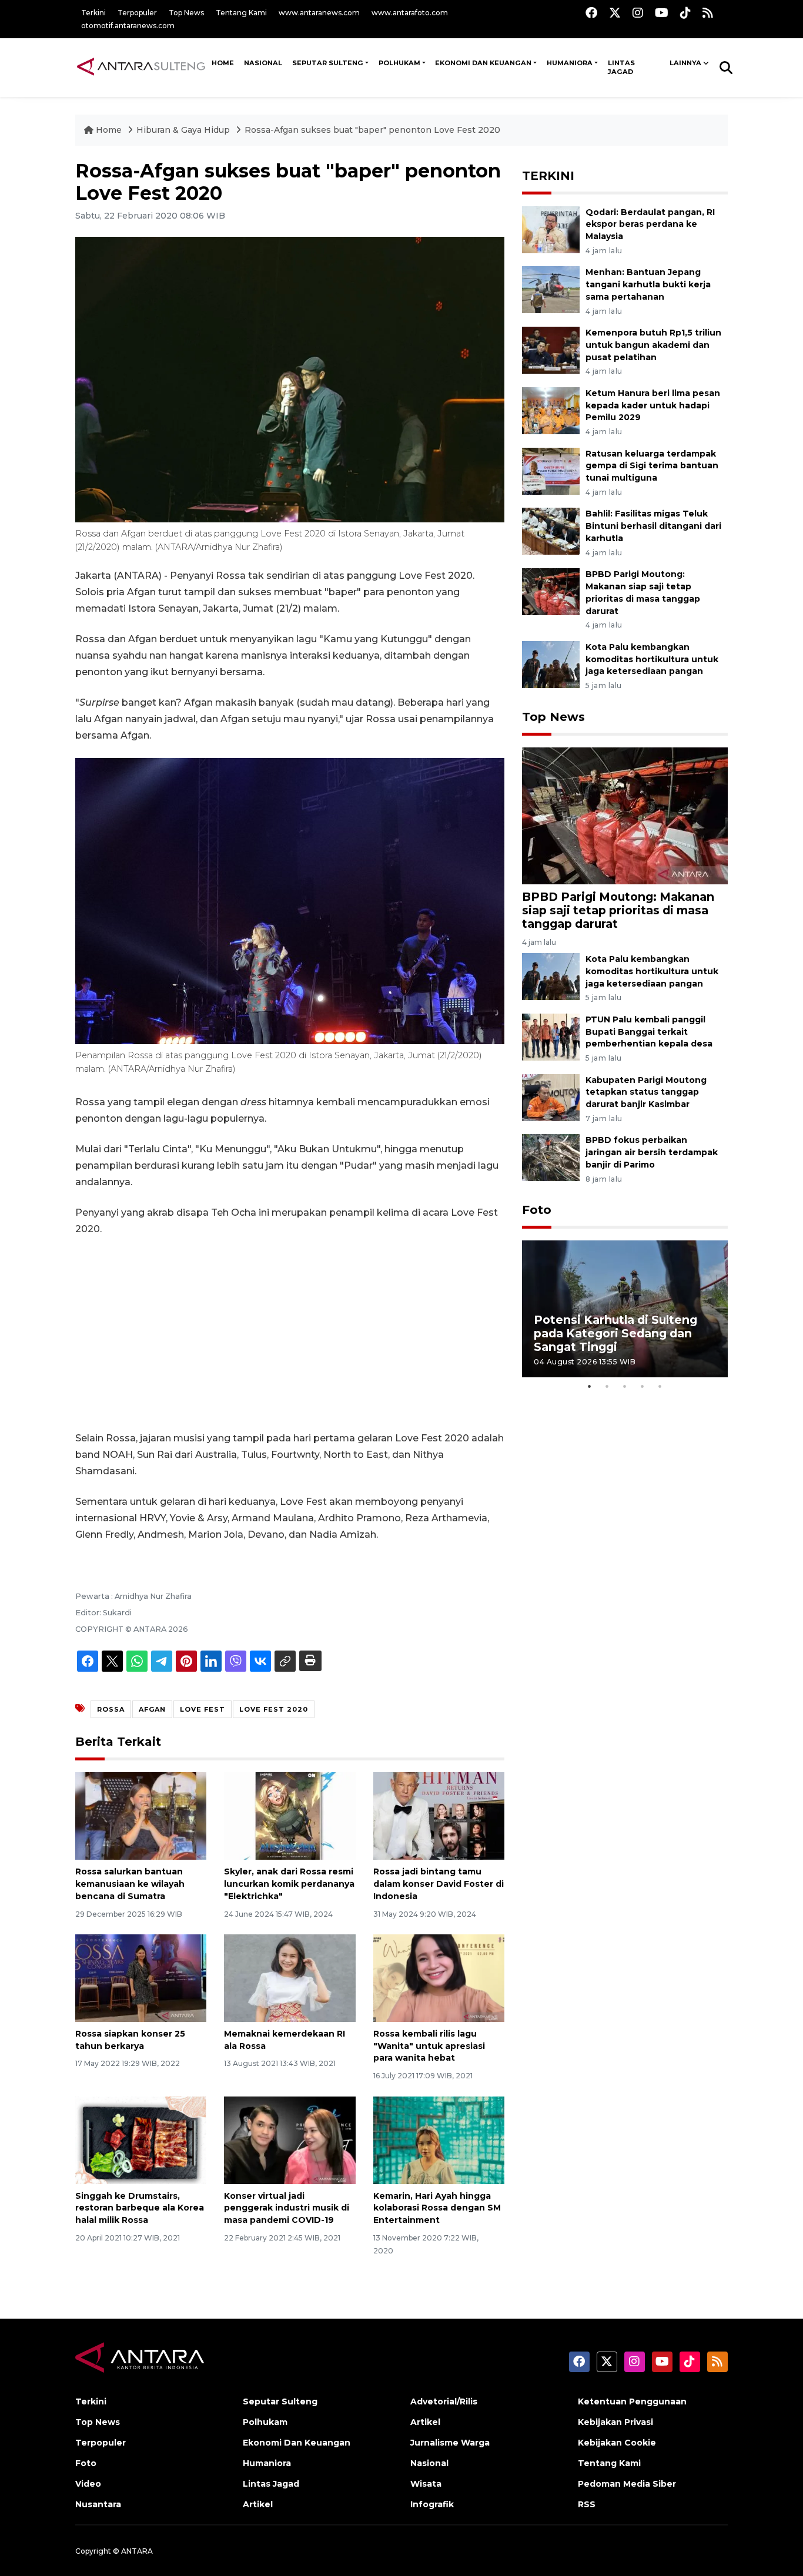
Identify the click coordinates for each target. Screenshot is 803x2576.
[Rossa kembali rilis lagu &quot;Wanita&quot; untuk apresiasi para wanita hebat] (439, 1978)
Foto (537, 1210)
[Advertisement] (290, 1334)
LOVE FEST (203, 1709)
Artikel (258, 2504)
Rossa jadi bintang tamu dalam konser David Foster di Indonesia (439, 1884)
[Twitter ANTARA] (615, 13)
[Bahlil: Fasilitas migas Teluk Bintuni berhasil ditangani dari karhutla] (551, 531)
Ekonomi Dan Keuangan (483, 63)
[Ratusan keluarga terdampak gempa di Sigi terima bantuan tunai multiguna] (551, 470)
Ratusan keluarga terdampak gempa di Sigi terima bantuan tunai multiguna (652, 466)
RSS (587, 2504)
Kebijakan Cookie (617, 2443)
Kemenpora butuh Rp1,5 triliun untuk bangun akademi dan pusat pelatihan (653, 345)
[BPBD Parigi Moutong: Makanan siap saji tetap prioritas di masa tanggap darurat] (551, 591)
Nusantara (98, 2504)
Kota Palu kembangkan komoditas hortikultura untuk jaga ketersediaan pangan (652, 659)
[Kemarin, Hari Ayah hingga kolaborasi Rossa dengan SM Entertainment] (439, 2139)
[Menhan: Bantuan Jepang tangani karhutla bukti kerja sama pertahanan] (551, 289)
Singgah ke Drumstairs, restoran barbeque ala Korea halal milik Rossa (140, 2208)
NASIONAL (263, 63)
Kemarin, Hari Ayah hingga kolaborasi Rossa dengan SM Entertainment (437, 2208)
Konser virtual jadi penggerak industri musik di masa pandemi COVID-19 (287, 2208)
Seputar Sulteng (328, 63)
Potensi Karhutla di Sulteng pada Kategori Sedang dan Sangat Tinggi (615, 1333)
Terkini (93, 13)
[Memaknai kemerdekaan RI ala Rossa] (290, 1978)
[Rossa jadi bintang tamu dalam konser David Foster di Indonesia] (439, 1815)
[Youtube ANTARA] (662, 13)
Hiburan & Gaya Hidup (184, 130)
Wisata (426, 2484)
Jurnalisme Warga (450, 2443)
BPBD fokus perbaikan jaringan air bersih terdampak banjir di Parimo (652, 1152)
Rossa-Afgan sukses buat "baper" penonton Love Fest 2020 (372, 130)
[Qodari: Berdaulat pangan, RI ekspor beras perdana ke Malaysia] (551, 229)
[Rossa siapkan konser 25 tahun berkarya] (141, 1978)
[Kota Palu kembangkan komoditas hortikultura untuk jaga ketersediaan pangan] (551, 664)
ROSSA (111, 1709)
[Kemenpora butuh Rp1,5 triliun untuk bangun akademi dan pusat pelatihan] (551, 349)
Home (109, 130)
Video (88, 2484)
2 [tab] (607, 1386)
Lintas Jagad (621, 68)
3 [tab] (625, 1386)
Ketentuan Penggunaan (632, 2401)
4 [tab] (643, 1386)
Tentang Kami (241, 13)
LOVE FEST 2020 (274, 1709)
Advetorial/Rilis (444, 2401)
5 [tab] (660, 1386)
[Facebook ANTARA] (591, 13)
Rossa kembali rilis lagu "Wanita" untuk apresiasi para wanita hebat (429, 2046)
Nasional (429, 2463)
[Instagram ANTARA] (638, 13)
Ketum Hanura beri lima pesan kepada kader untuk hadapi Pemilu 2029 (653, 405)
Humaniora (570, 63)
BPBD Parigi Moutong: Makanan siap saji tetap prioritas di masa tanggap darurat (618, 910)
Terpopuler (137, 13)
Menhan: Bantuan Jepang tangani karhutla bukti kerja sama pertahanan (648, 284)
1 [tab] (590, 1386)
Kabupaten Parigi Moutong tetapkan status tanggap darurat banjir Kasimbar (646, 1092)
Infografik (432, 2504)
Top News (186, 13)
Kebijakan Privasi (615, 2422)
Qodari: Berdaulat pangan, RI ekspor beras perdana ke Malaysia (650, 224)
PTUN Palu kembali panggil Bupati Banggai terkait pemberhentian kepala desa (649, 1032)
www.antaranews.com (319, 13)
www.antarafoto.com (410, 13)
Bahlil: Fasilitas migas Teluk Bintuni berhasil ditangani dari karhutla (653, 526)
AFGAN (152, 1709)
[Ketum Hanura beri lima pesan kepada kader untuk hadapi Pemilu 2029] (551, 410)
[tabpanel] (625, 1309)
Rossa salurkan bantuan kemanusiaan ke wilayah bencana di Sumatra (130, 1884)
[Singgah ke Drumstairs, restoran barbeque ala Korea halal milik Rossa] (141, 2139)
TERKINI (548, 176)
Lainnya (685, 63)
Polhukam (399, 63)
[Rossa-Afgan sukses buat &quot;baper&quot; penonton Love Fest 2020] (625, 815)
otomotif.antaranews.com (128, 26)
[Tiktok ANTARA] (685, 13)
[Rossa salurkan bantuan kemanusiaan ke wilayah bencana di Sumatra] (141, 1815)
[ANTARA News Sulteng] (141, 67)
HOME (223, 63)
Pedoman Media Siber (627, 2484)
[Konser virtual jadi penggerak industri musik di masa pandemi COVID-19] (290, 2139)
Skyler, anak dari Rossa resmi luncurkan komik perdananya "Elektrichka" (289, 1884)
